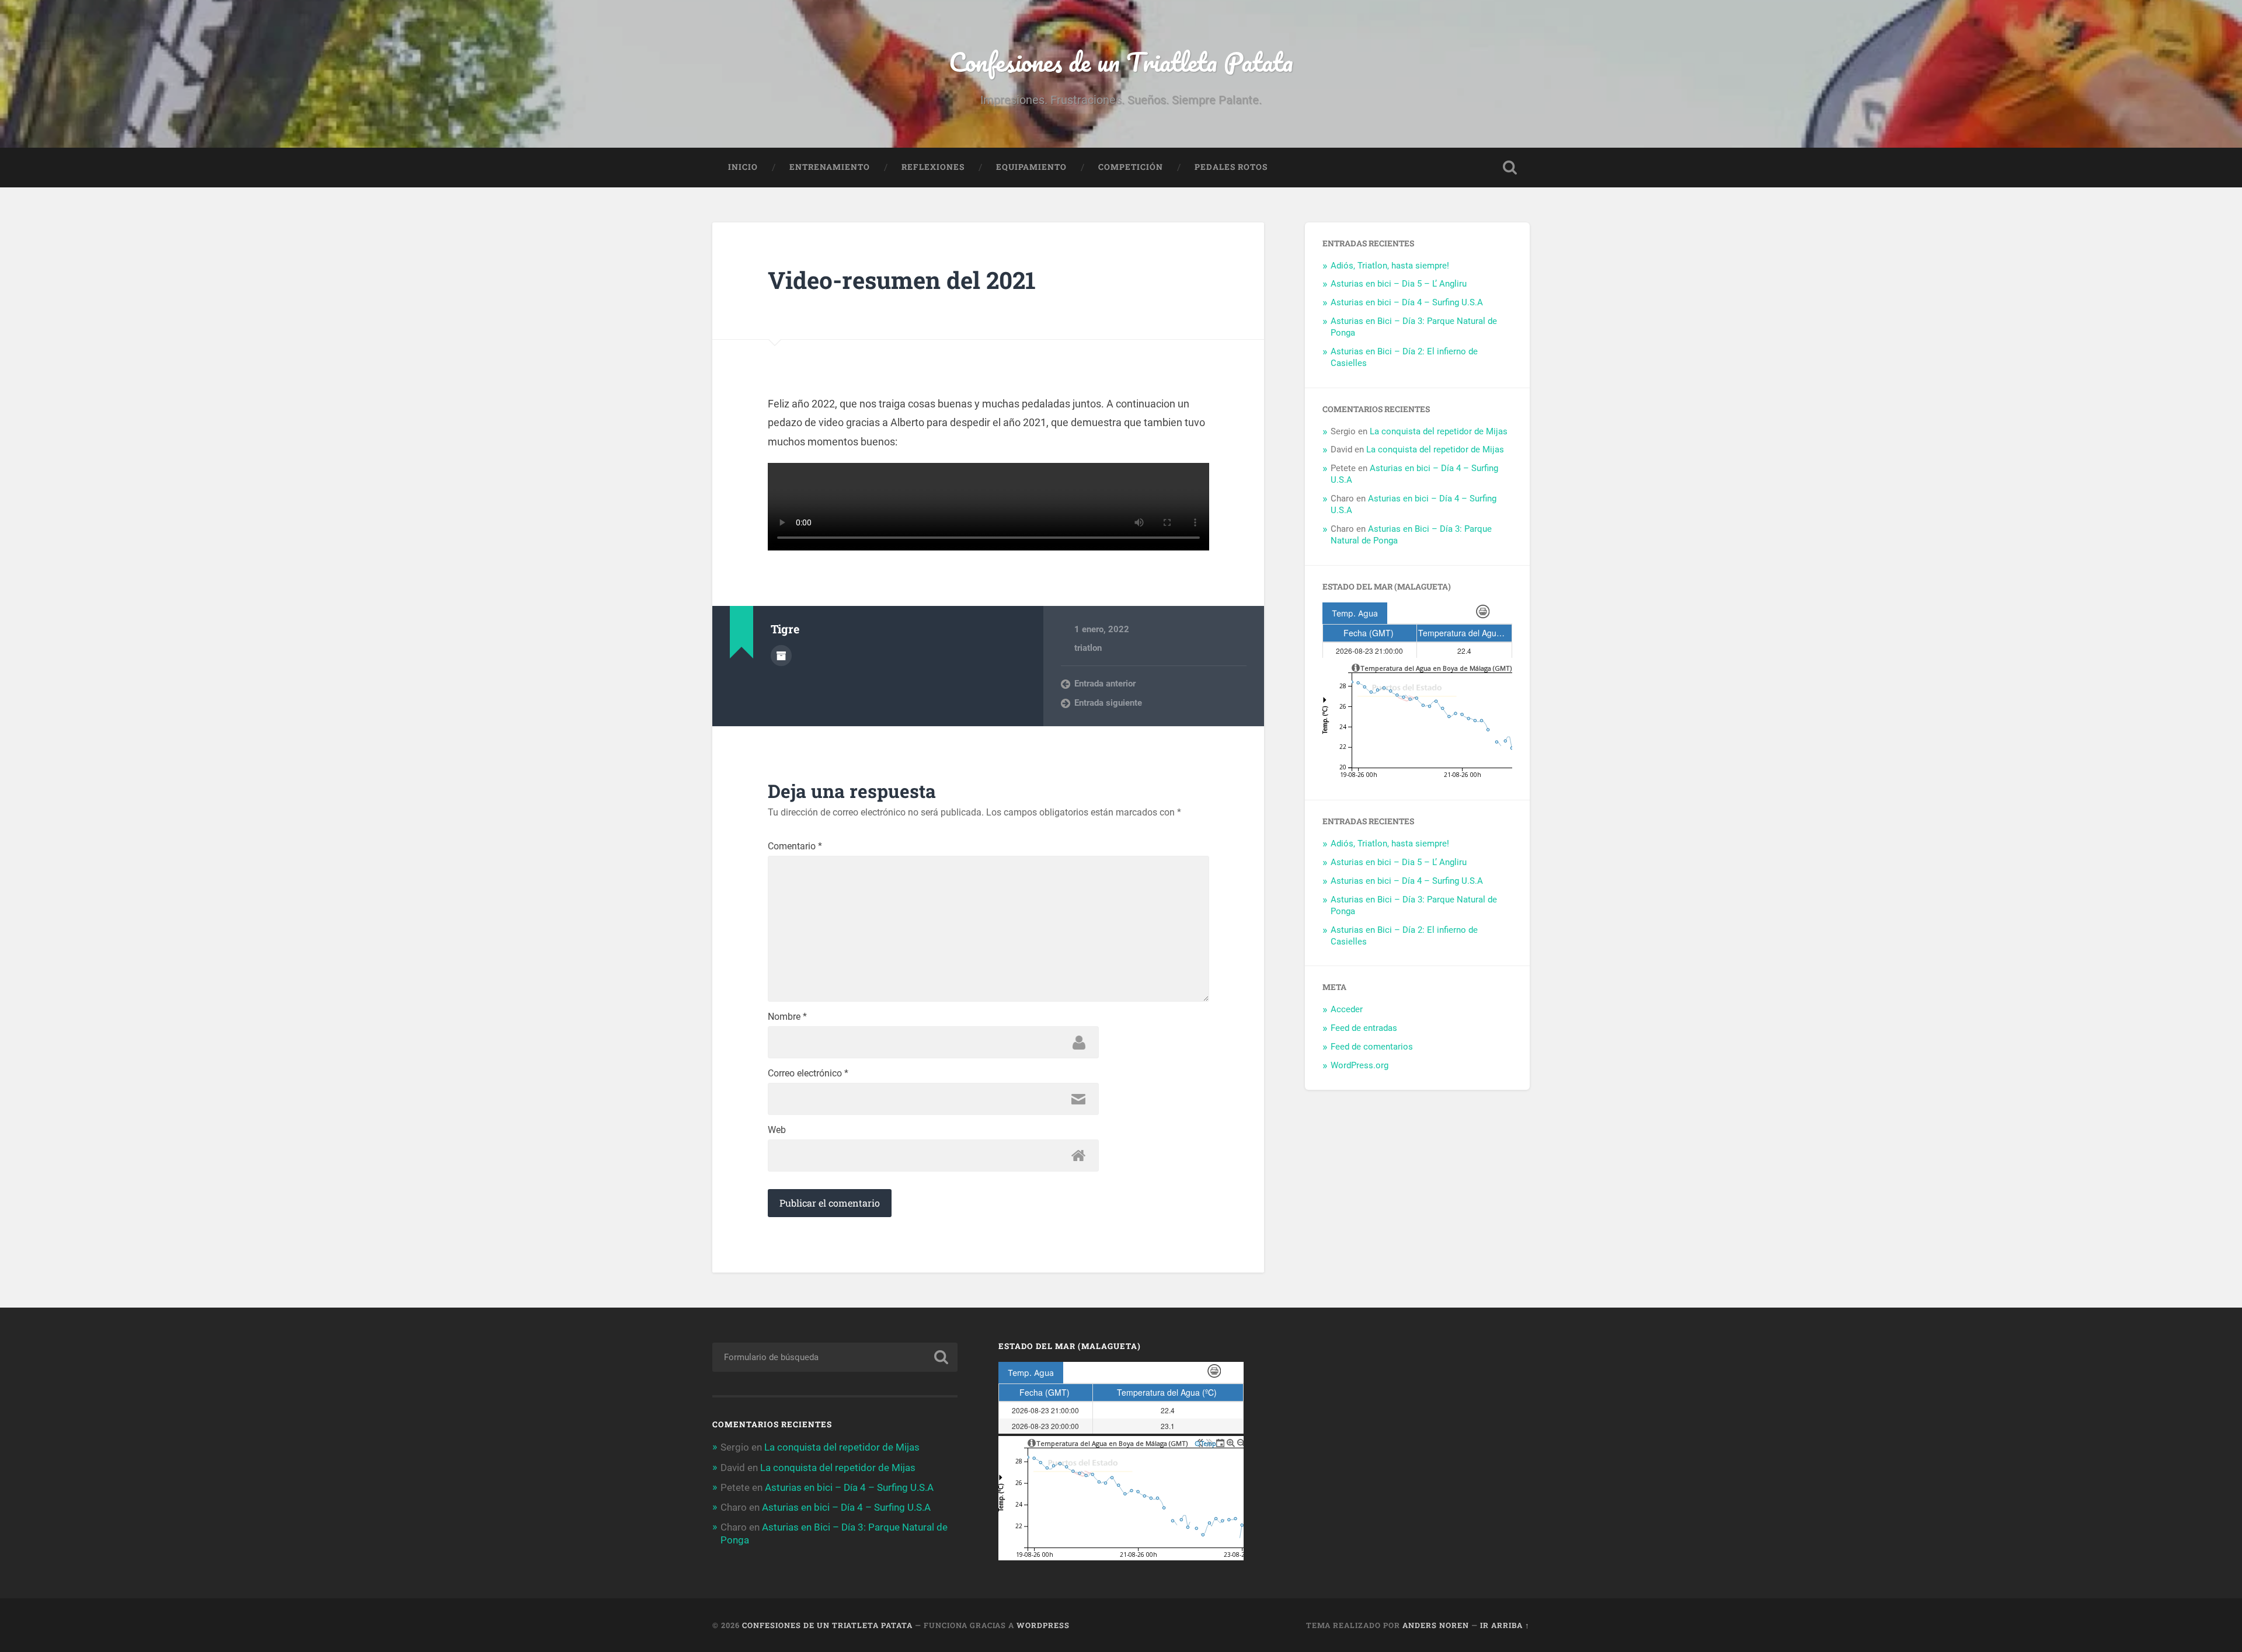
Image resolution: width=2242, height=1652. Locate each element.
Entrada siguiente (1108, 703)
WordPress (1043, 1625)
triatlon (1088, 648)
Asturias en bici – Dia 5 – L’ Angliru (1399, 284)
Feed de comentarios (1372, 1047)
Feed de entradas (1364, 1028)
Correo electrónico (808, 1074)
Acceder (1347, 1009)
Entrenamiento (830, 167)
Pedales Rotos (1231, 167)
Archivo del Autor (781, 656)
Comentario (795, 846)
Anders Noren (1436, 1625)
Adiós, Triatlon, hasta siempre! (1390, 266)
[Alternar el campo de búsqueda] (1510, 168)
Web (777, 1130)
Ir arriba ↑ (1505, 1625)
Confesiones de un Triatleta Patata (1121, 62)
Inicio (743, 167)
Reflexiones (933, 167)
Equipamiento (1031, 167)
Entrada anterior (1105, 684)
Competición (1131, 167)
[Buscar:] (835, 1357)
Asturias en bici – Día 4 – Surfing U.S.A (1407, 302)
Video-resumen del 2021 (902, 280)
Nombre (787, 1017)
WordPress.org (1360, 1065)
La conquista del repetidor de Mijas (1439, 431)
